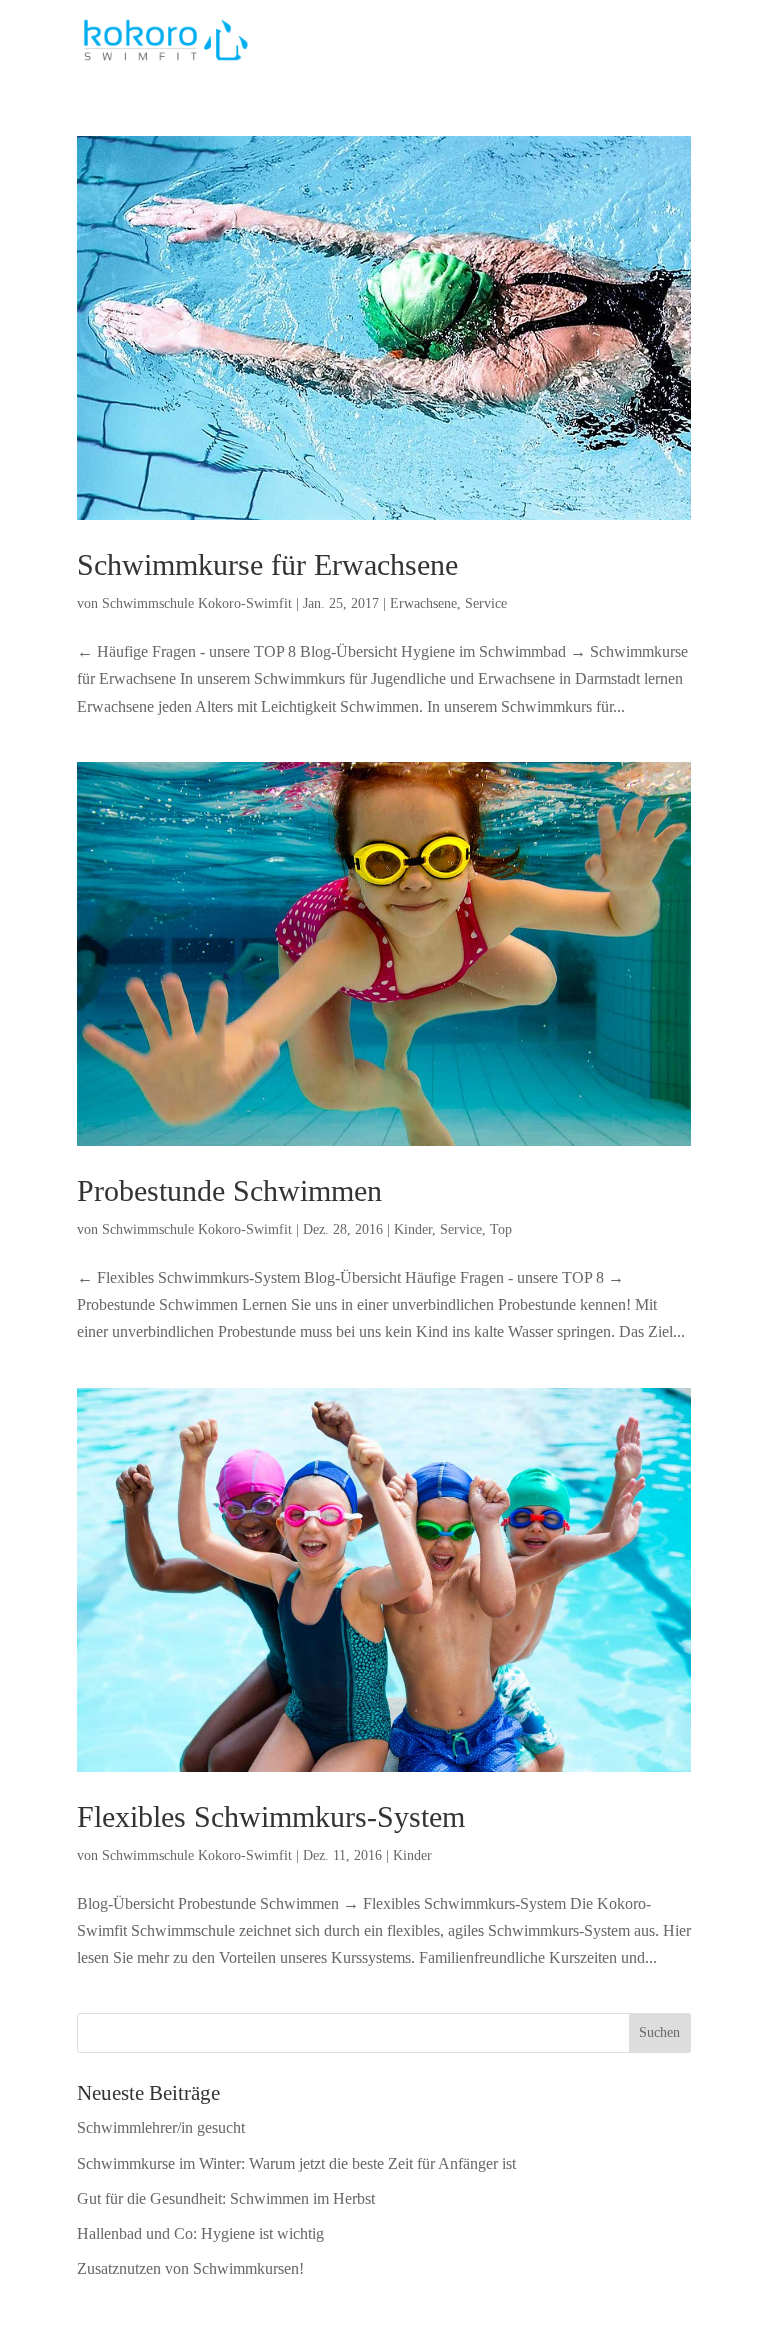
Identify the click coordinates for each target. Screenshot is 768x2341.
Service (486, 603)
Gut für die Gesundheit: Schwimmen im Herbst (226, 2198)
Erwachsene (423, 603)
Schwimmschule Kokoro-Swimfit (197, 603)
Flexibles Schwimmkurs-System (271, 1816)
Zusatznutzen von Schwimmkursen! (190, 2268)
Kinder (413, 1229)
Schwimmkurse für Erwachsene (267, 564)
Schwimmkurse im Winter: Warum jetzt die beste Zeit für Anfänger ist (296, 2163)
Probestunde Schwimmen (229, 1190)
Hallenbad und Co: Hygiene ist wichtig (200, 2233)
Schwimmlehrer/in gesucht (161, 2127)
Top (501, 1229)
